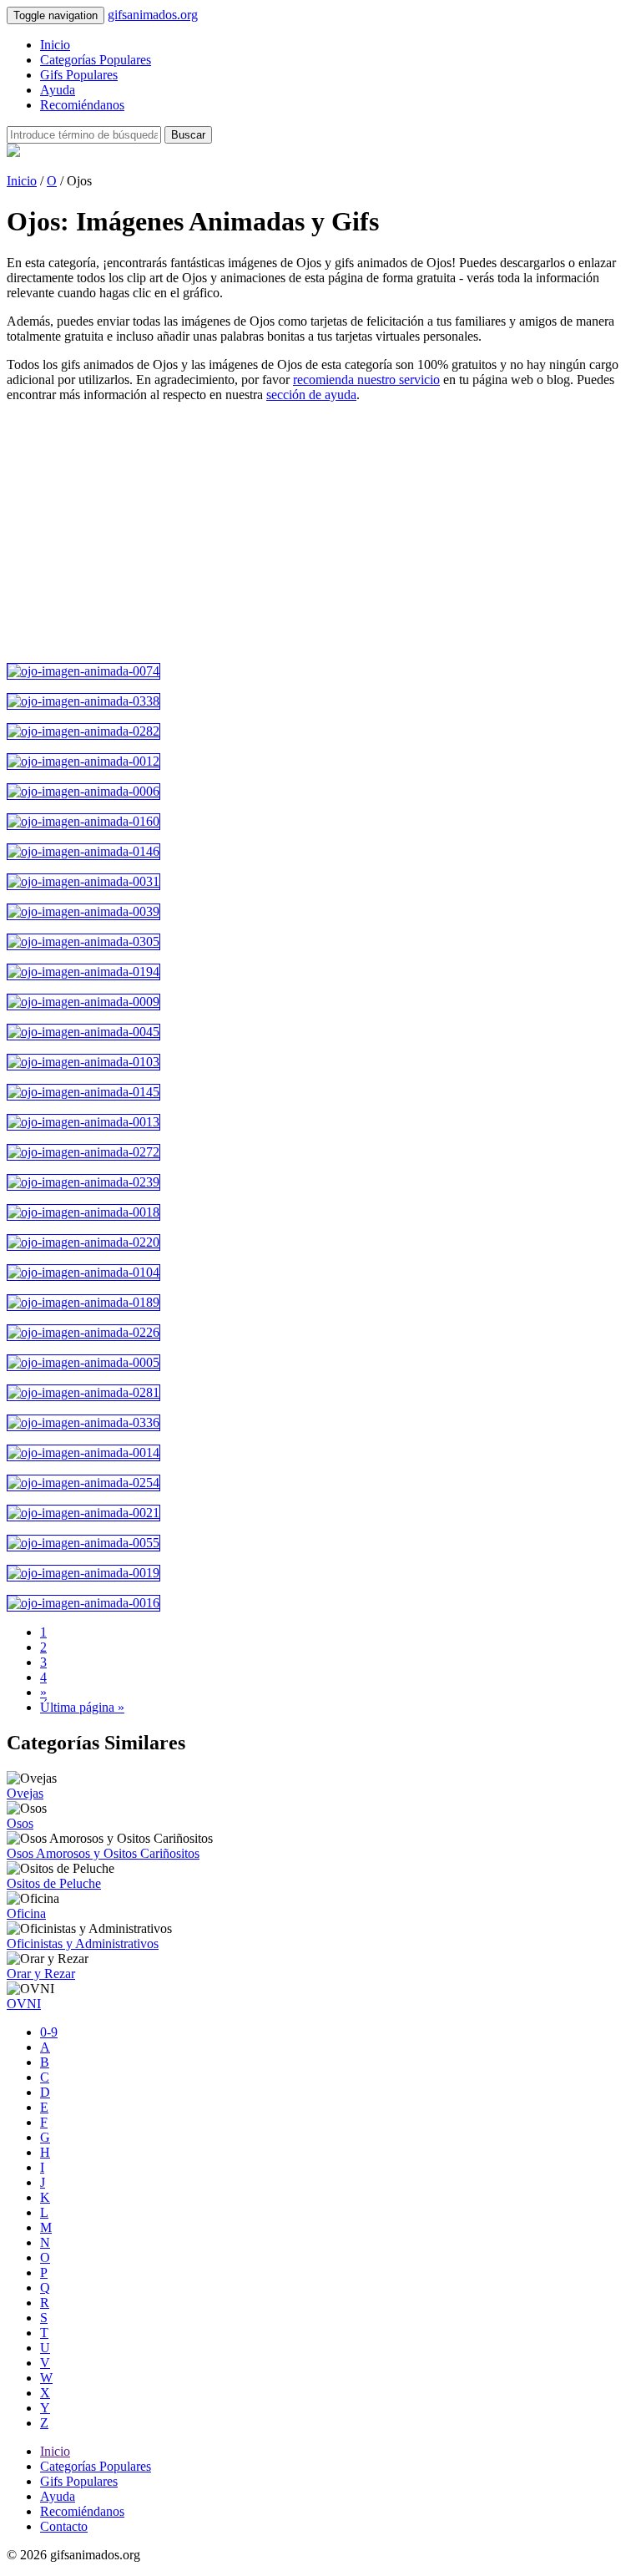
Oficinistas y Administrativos (83, 1943)
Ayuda (58, 90)
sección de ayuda (311, 395)
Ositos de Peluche (54, 1883)
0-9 (49, 2032)
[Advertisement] (320, 533)
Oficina (26, 1913)
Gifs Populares (79, 75)
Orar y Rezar (41, 1974)
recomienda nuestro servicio (366, 380)
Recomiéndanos (82, 105)
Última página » (82, 1707)
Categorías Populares (96, 60)
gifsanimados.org (153, 15)
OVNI (24, 2004)
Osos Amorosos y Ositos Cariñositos (103, 1853)
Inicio (55, 45)
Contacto (64, 2526)
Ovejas (25, 1793)
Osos (20, 1823)
